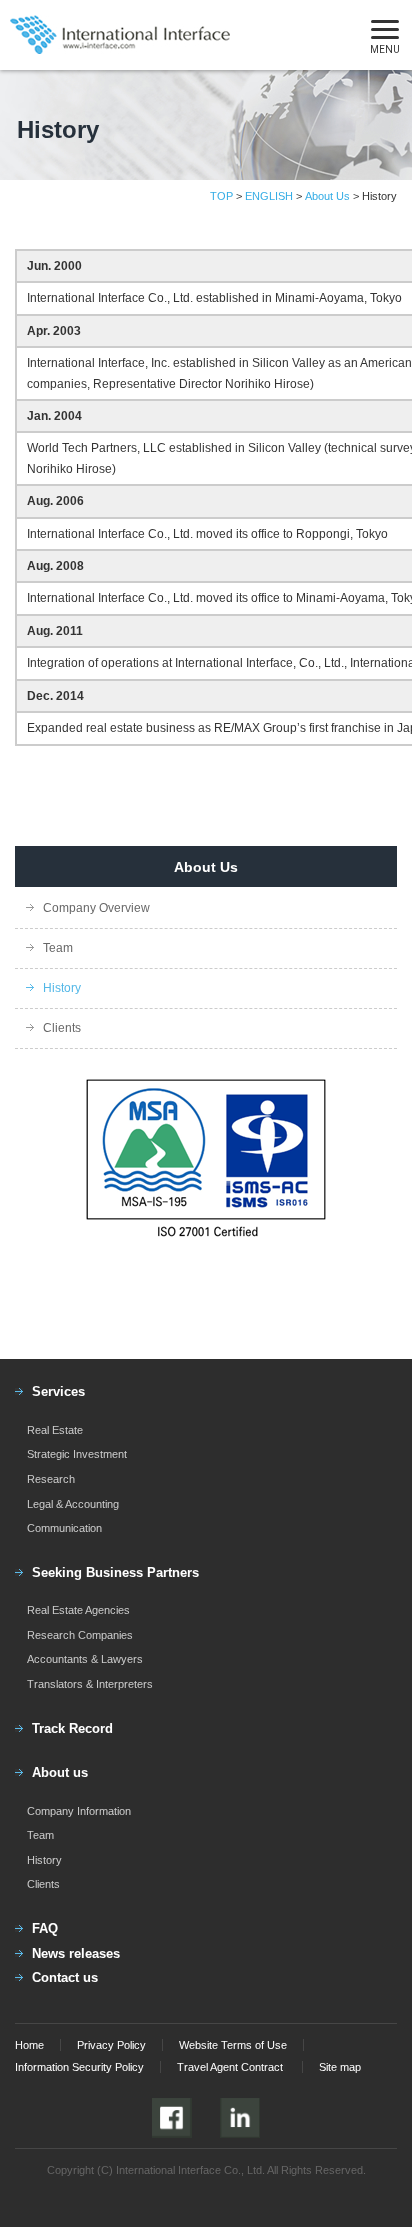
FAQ (45, 1928)
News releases (76, 1953)
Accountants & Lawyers (85, 1659)
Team (58, 948)
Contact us (65, 1977)
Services (58, 1391)
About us (60, 1772)
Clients (62, 1028)
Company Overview (96, 908)
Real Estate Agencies (78, 1610)
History (62, 988)
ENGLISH (269, 196)
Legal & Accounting (73, 1504)
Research (51, 1479)
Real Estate (55, 1430)
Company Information (79, 1811)
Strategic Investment (77, 1454)
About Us (327, 196)
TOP (221, 196)
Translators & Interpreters (90, 1684)
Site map (340, 2067)
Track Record (72, 1728)
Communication (64, 1528)
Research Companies (80, 1635)
